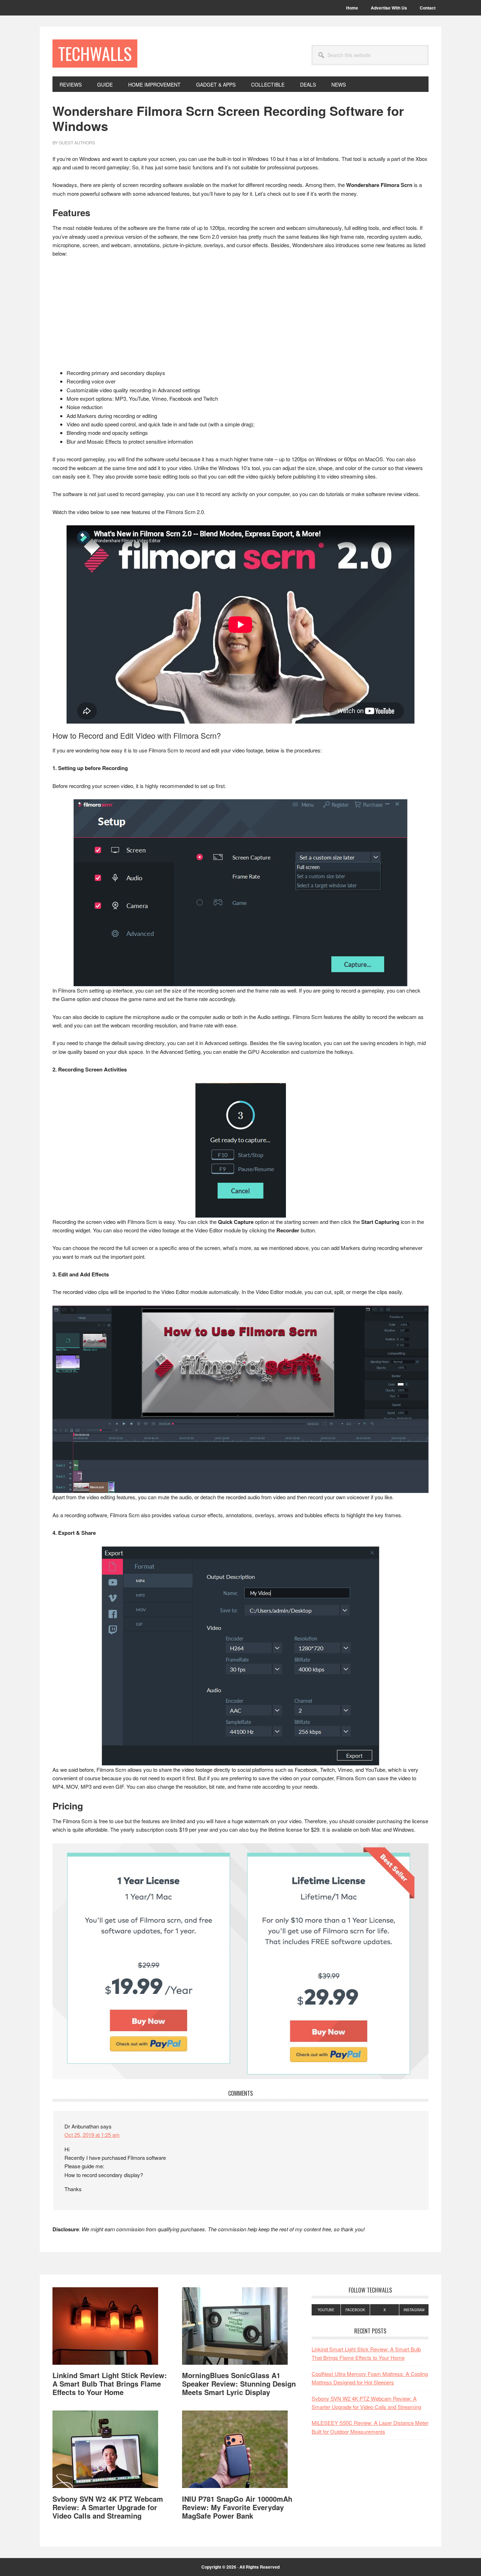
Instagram (414, 2310)
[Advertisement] (241, 317)
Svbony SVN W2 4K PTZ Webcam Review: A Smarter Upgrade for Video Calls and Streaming (108, 2507)
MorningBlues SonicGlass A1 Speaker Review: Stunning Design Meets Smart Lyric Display (239, 2384)
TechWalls (95, 53)
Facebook (355, 2310)
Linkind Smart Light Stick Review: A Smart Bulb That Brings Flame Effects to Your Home (110, 2384)
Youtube (326, 2310)
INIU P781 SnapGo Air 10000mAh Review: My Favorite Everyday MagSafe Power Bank (237, 2507)
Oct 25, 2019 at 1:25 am (92, 2135)
